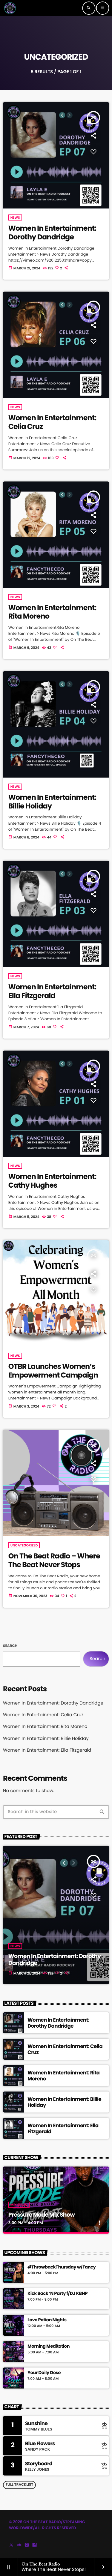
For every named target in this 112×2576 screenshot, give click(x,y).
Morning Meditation (49, 2347)
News (15, 217)
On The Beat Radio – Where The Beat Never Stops (54, 1561)
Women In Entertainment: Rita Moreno (52, 612)
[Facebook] (35, 2545)
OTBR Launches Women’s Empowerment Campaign (53, 1371)
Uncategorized (24, 1545)
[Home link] (10, 8)
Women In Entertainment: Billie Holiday (52, 802)
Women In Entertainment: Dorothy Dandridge (52, 233)
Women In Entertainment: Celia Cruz (52, 422)
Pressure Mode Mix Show (42, 2215)
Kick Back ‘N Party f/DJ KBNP (57, 2294)
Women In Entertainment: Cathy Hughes (52, 1181)
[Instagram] (27, 2545)
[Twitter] (11, 2545)
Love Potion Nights (47, 2320)
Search (10, 1646)
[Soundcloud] (19, 2545)
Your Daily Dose (44, 2373)
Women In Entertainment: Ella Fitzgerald (52, 991)
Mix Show (19, 2205)
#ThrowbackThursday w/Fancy (62, 2267)
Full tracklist (19, 2485)
